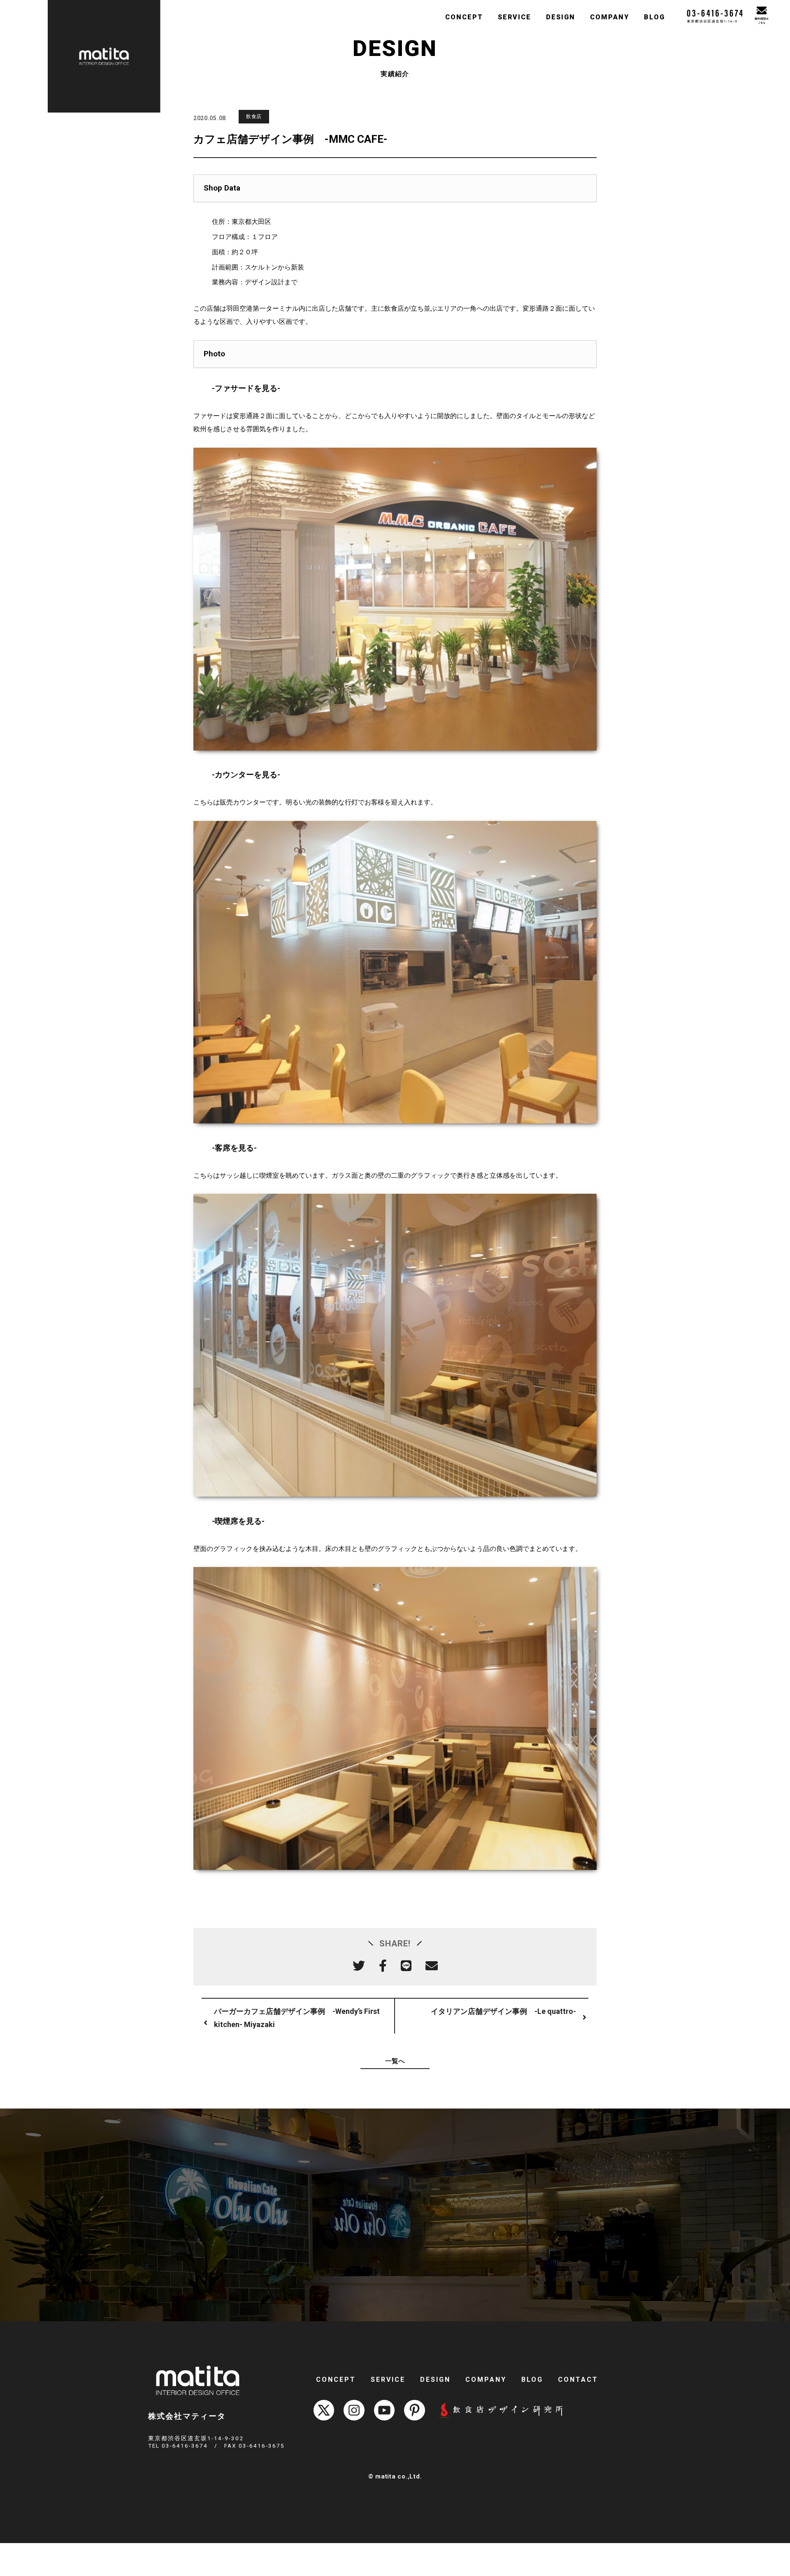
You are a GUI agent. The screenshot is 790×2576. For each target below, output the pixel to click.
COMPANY (610, 17)
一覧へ (395, 2061)
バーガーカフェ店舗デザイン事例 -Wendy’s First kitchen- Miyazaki (297, 2018)
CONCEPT (464, 17)
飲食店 (254, 116)
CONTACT (578, 2380)
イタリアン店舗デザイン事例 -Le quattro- (503, 2011)
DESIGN (561, 17)
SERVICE (515, 17)
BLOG (654, 17)
